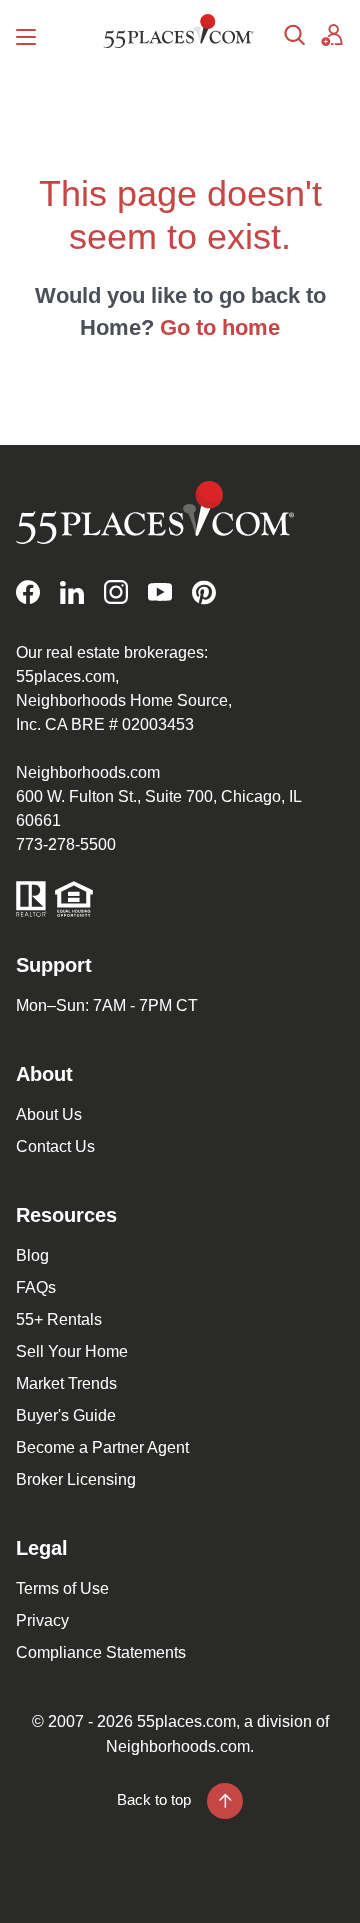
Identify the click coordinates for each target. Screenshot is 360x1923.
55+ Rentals (59, 1319)
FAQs (36, 1287)
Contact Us (55, 1146)
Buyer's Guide (66, 1415)
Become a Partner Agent (102, 1447)
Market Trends (66, 1383)
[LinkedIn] (72, 592)
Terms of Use (62, 1588)
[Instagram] (116, 592)
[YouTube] (160, 592)
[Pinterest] (204, 592)
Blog (32, 1255)
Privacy (42, 1620)
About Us (49, 1114)
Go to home (220, 327)
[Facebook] (28, 592)
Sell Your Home (72, 1351)
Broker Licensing (76, 1479)
